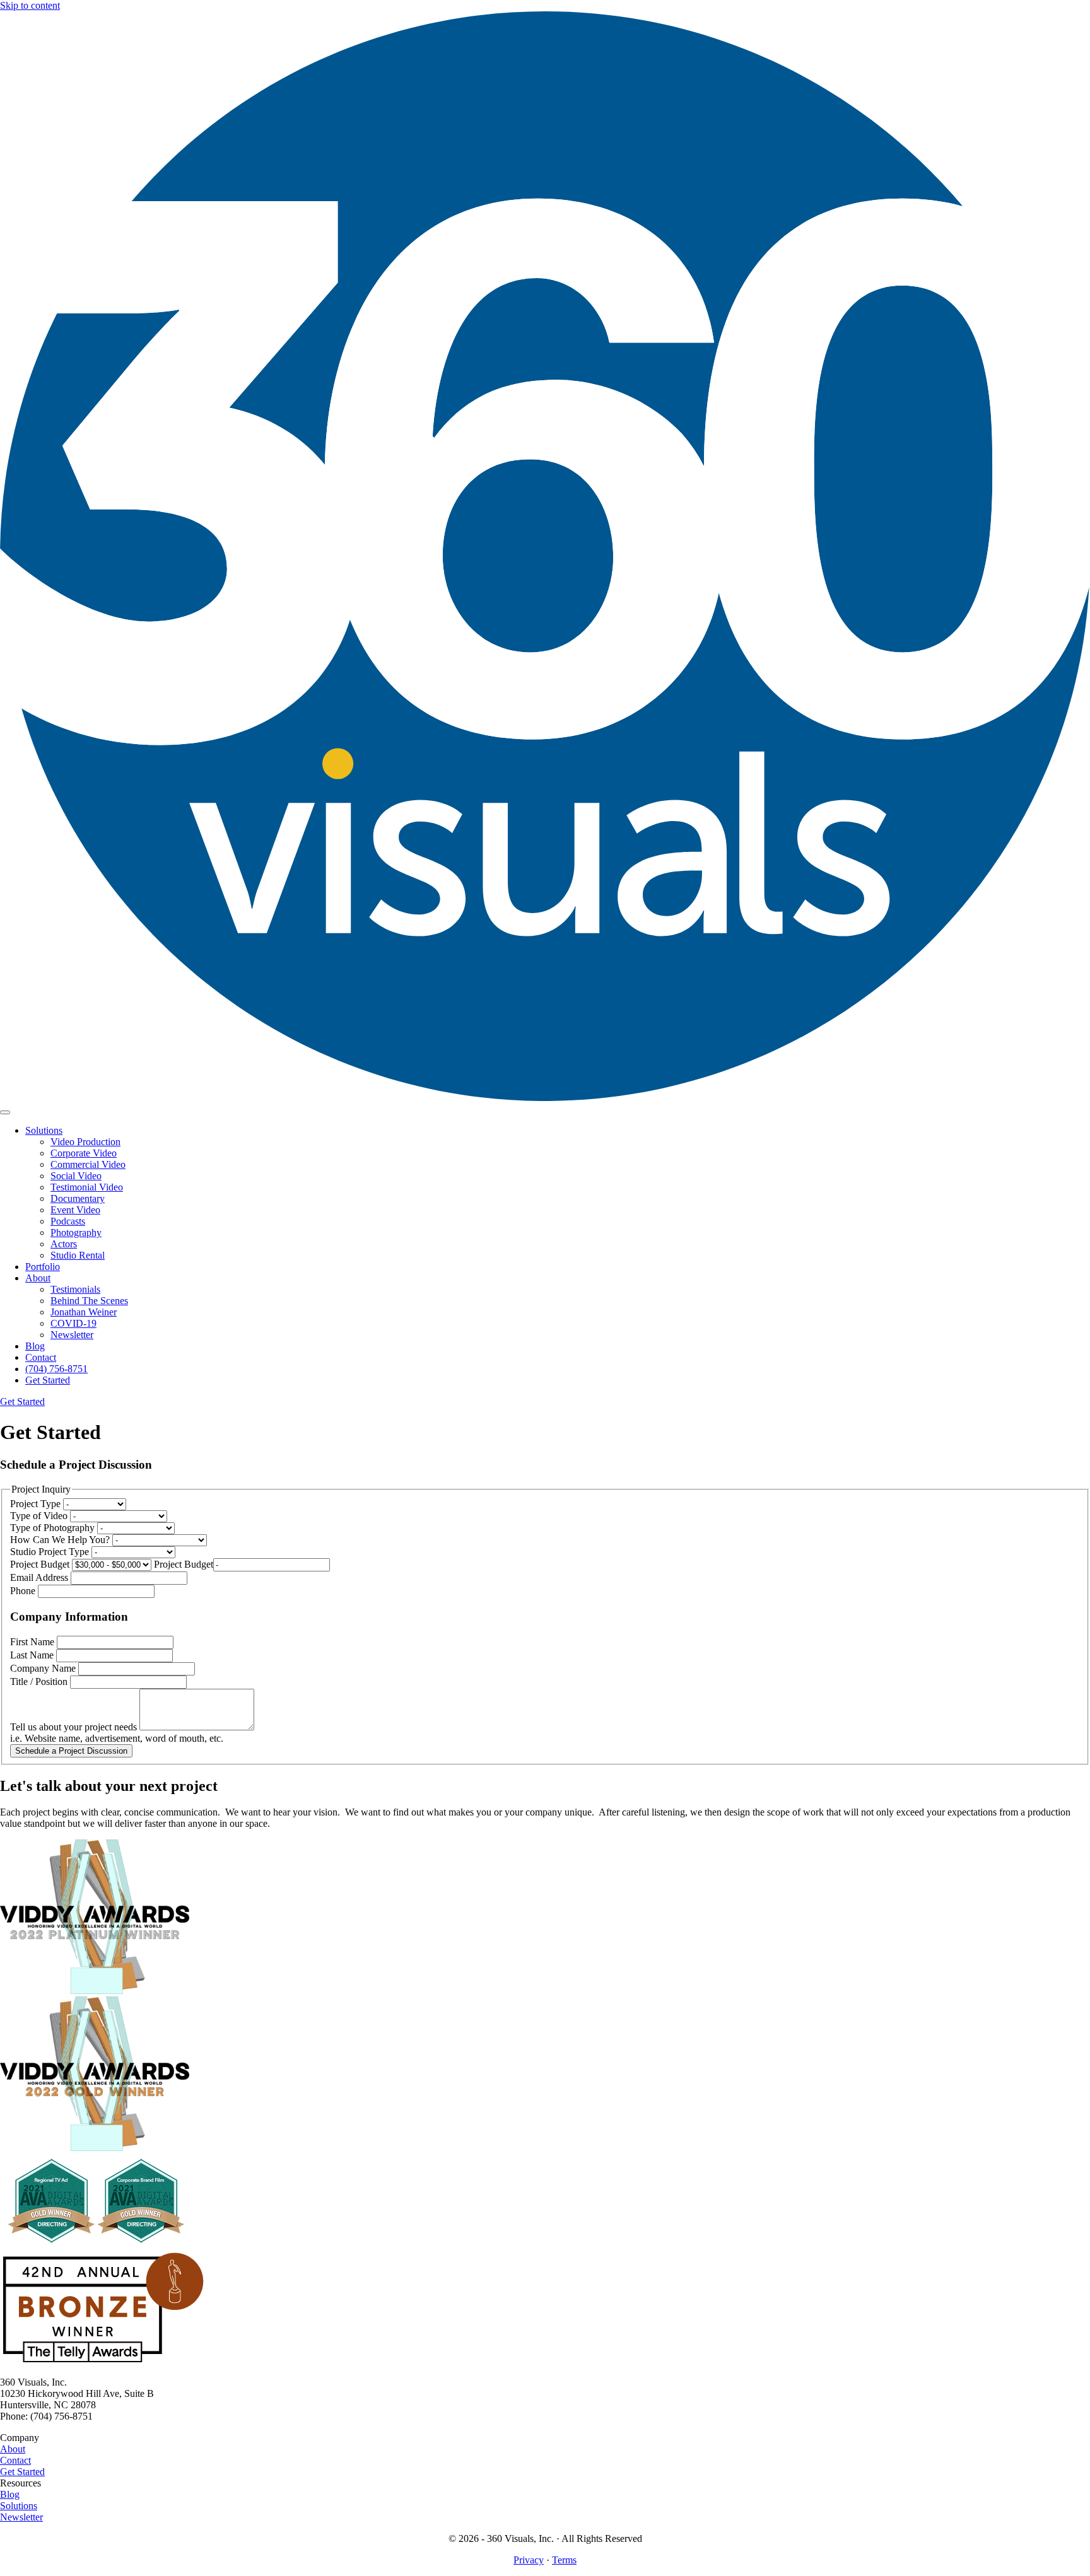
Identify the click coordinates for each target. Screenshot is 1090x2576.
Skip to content (30, 5)
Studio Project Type (51, 1552)
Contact (15, 2460)
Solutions (19, 2506)
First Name (33, 1642)
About (13, 2449)
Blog (10, 2494)
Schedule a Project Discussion (71, 1751)
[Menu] (5, 1112)
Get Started (22, 2472)
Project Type (37, 1504)
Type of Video (40, 1516)
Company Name (44, 1668)
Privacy (529, 2560)
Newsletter (21, 2517)
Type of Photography (54, 1528)
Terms (564, 2560)
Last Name (33, 1655)
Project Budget (41, 1564)
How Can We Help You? (61, 1540)
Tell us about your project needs (75, 1727)
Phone (24, 1591)
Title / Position (40, 1681)
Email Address (40, 1577)
